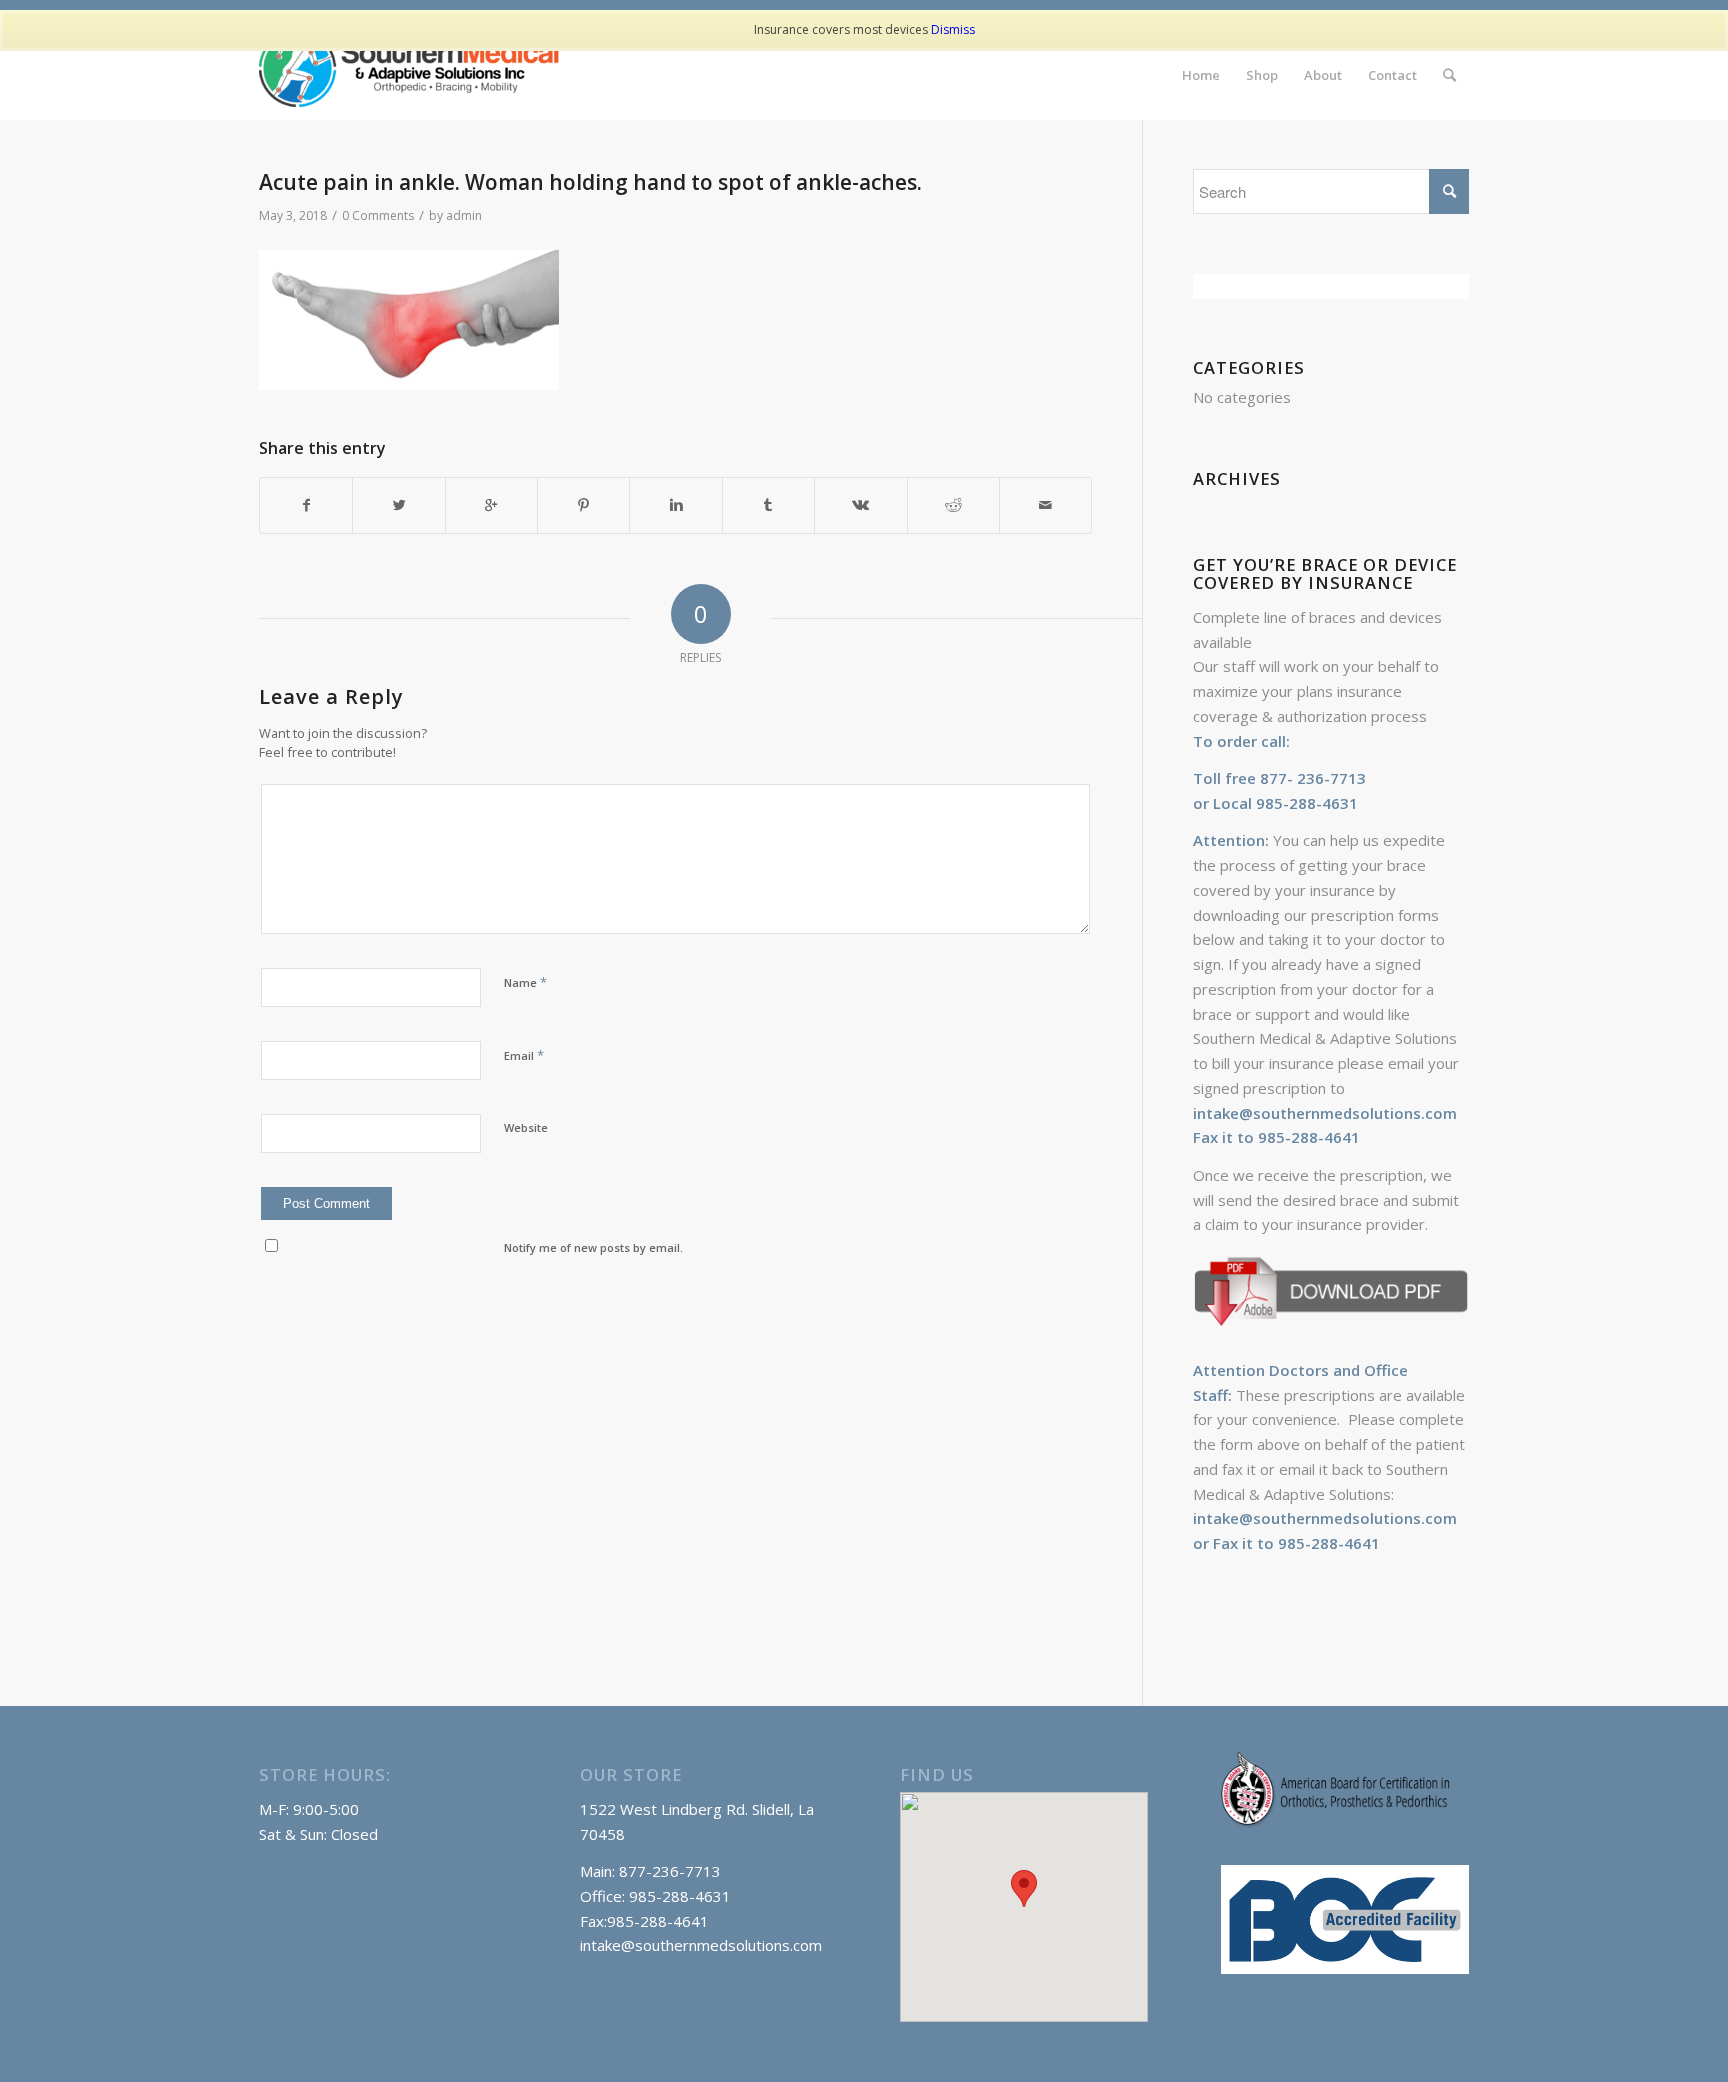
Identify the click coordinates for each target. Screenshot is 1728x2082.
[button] (1024, 1888)
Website (526, 1127)
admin (464, 215)
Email (524, 1055)
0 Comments (378, 215)
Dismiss (953, 29)
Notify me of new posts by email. (593, 1247)
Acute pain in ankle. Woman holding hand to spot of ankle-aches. (590, 182)
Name (525, 982)
